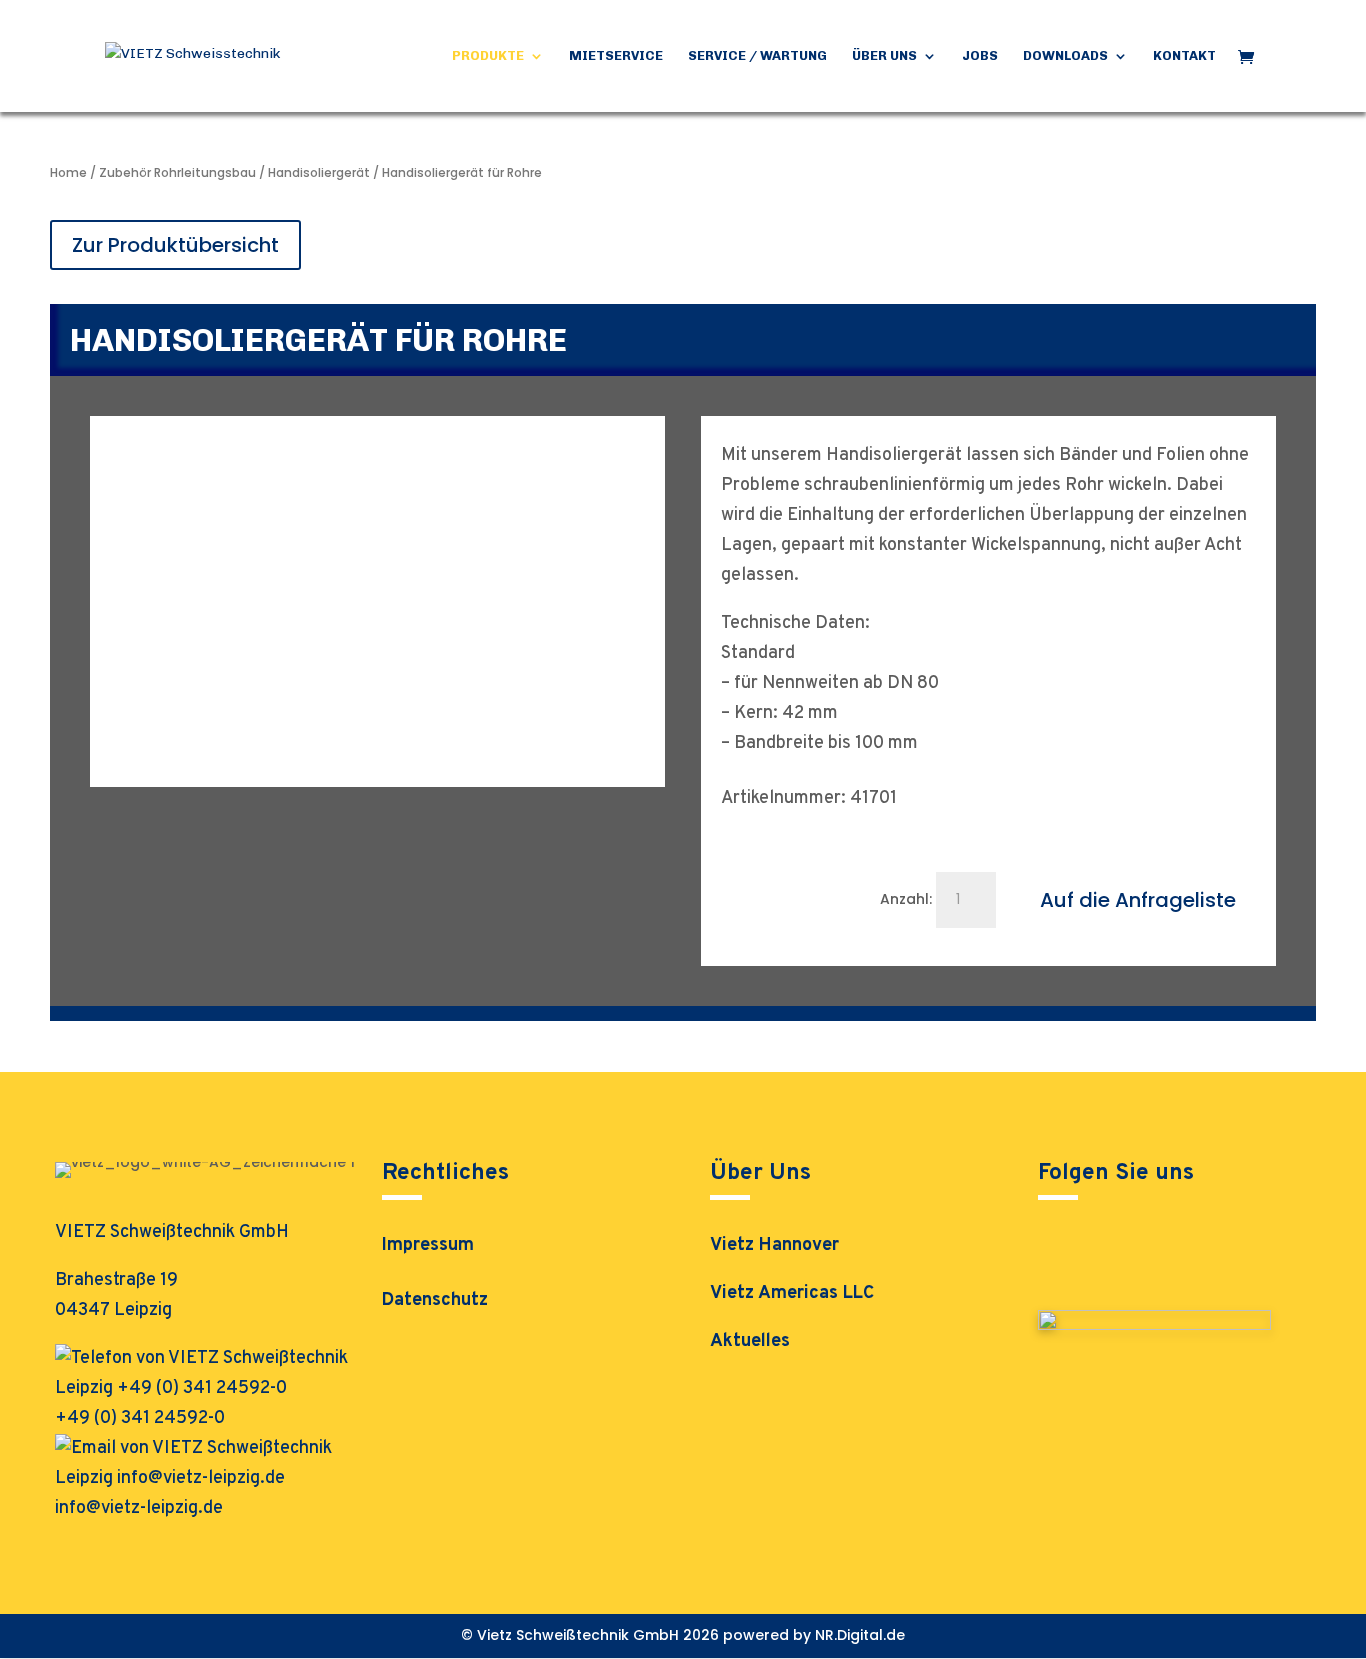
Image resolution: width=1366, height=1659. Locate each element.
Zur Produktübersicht (175, 245)
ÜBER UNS (884, 56)
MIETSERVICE (616, 56)
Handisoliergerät (319, 172)
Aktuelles (750, 1341)
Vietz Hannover (774, 1245)
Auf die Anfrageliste (1138, 900)
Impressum (428, 1248)
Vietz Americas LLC (792, 1293)
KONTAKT (1184, 56)
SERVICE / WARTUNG (757, 56)
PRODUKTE (488, 56)
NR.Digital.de (860, 1635)
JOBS (980, 56)
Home (68, 172)
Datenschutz (435, 1303)
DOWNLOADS (1065, 56)
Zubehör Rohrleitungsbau (177, 172)
